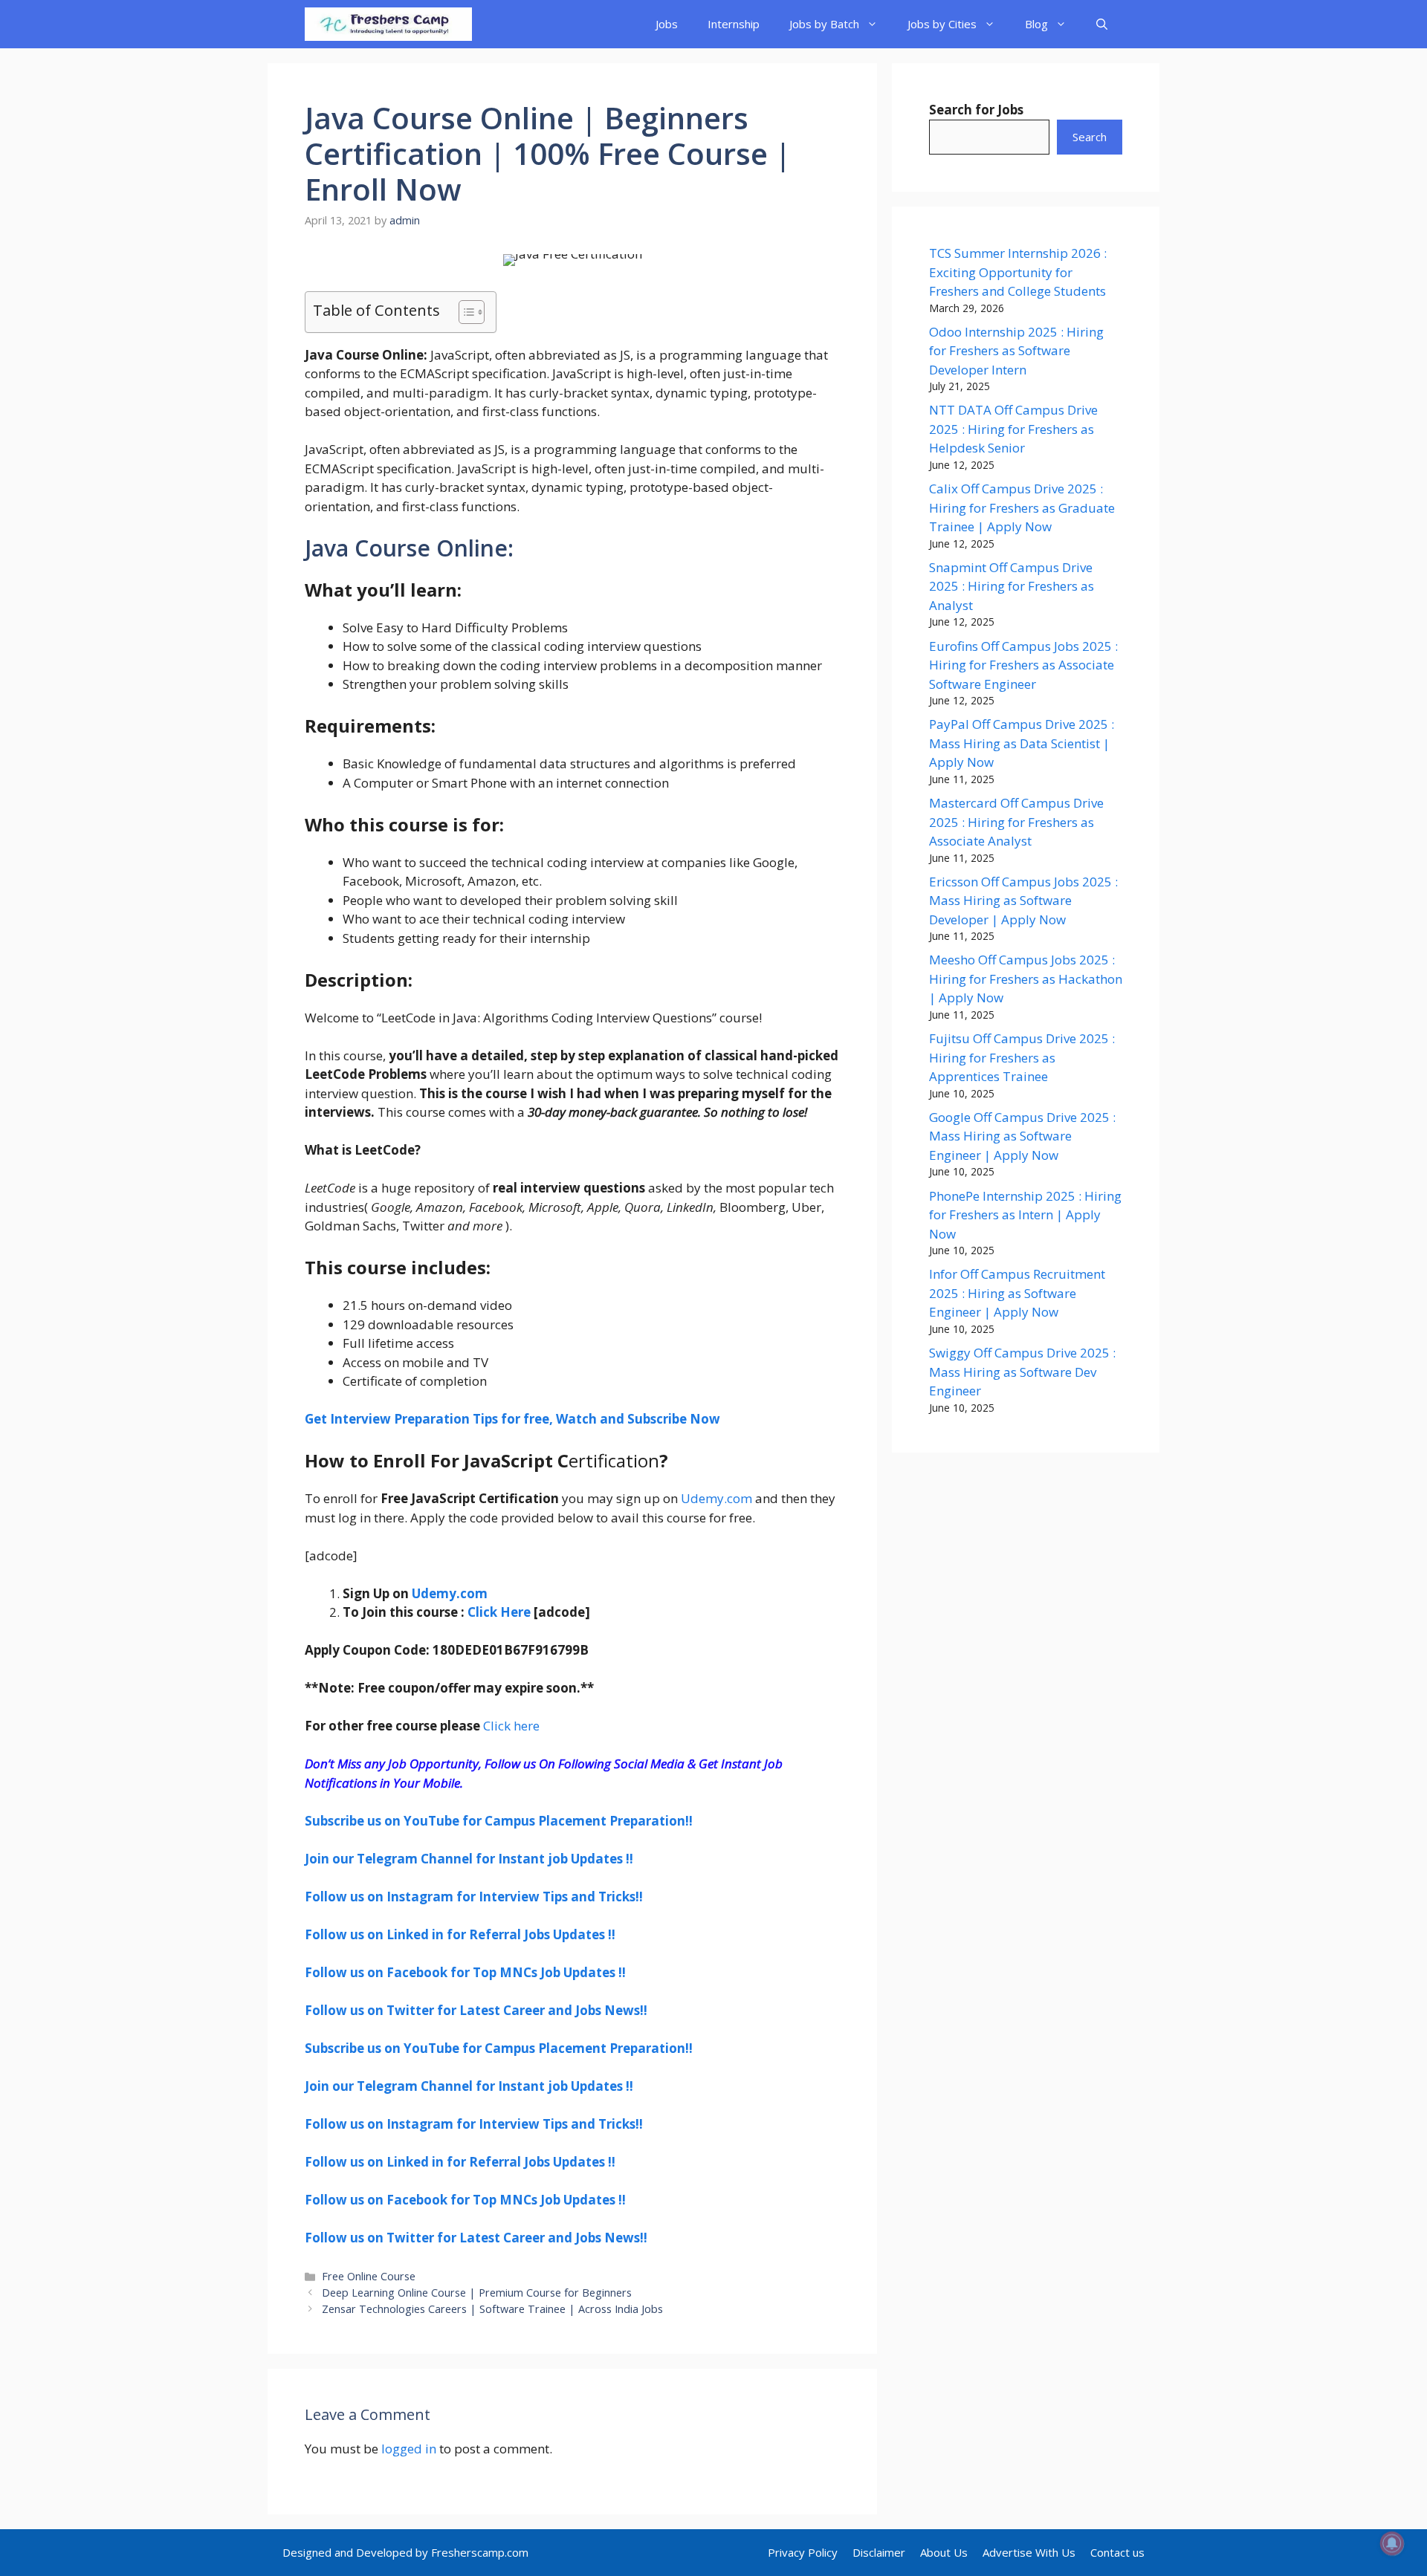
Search (1090, 137)
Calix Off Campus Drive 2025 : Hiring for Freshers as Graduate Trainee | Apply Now (1022, 507)
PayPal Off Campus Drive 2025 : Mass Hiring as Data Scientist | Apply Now (1022, 743)
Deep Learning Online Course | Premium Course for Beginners (477, 2293)
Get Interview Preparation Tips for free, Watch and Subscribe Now (512, 1419)
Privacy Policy (803, 2552)
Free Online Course (369, 2276)
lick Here (503, 1612)
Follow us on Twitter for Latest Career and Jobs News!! (476, 2010)
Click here (510, 1726)
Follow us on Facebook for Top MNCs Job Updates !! (465, 1972)
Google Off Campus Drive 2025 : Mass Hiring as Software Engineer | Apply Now (1022, 1136)
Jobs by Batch (824, 24)
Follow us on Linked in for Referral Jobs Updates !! (460, 1934)
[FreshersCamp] (388, 24)
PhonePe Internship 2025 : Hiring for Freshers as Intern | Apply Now (1025, 1215)
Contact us (1117, 2552)
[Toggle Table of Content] (464, 312)
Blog (1036, 24)
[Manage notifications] (1392, 2543)
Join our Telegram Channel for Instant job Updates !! (469, 1859)
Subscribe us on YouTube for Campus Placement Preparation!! (499, 1821)
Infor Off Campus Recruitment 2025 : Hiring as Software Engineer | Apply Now (1017, 1293)
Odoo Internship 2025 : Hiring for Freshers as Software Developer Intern (1016, 351)
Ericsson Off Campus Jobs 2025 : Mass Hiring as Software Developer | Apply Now (1023, 901)
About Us (944, 2552)
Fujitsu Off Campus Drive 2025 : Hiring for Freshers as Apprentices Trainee (1022, 1057)
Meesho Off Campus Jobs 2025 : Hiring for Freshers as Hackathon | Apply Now (1026, 979)
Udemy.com (716, 1498)
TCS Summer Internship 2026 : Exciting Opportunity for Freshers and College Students (1018, 272)
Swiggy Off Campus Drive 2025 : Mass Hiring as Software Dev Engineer (1022, 1372)
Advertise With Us (1029, 2552)
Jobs (667, 24)
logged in (409, 2449)
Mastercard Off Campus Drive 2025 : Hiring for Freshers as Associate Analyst (1016, 822)
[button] (1102, 24)
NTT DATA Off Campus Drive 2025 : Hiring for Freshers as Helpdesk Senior (1013, 429)
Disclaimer (879, 2552)
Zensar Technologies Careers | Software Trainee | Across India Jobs (492, 2309)
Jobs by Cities (942, 24)
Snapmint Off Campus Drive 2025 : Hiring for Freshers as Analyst (1012, 586)
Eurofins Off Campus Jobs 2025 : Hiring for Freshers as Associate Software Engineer (1023, 665)
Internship (734, 24)
